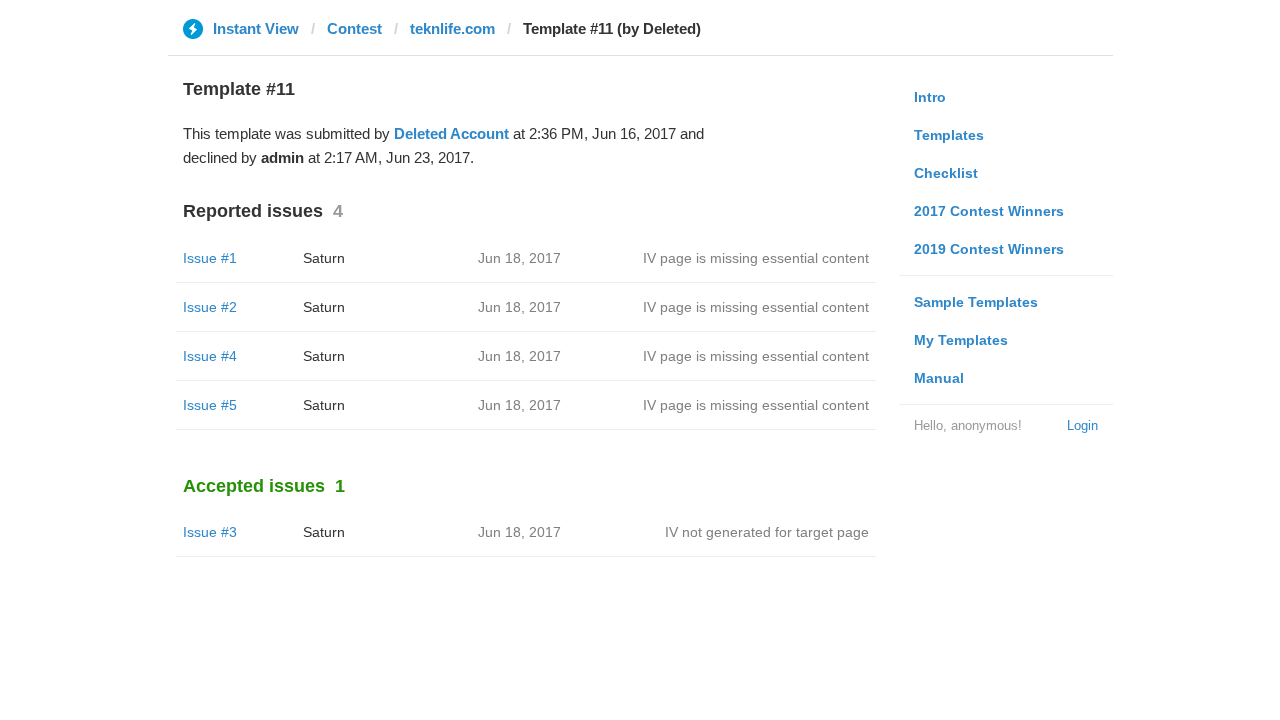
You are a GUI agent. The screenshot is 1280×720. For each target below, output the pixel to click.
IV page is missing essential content (756, 258)
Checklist (946, 173)
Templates (949, 135)
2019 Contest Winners (989, 249)
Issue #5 (210, 405)
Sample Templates (976, 302)
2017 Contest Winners (989, 211)
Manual (939, 378)
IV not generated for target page (767, 532)
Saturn (324, 258)
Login (1082, 425)
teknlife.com (452, 28)
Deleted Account (451, 133)
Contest (354, 28)
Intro (930, 97)
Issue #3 (210, 532)
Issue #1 (210, 258)
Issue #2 (210, 307)
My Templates (961, 340)
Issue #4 (210, 356)
